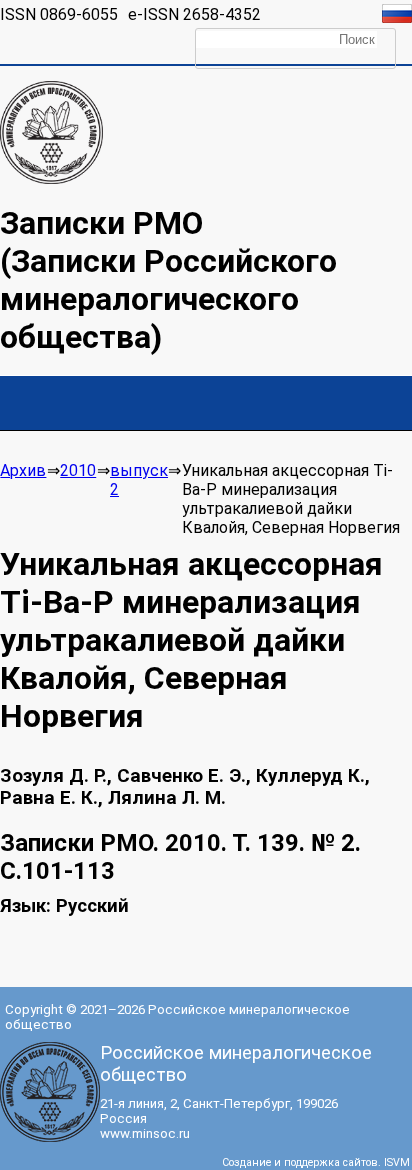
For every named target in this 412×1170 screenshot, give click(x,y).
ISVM (397, 1162)
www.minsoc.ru (145, 1133)
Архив (23, 470)
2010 (78, 470)
